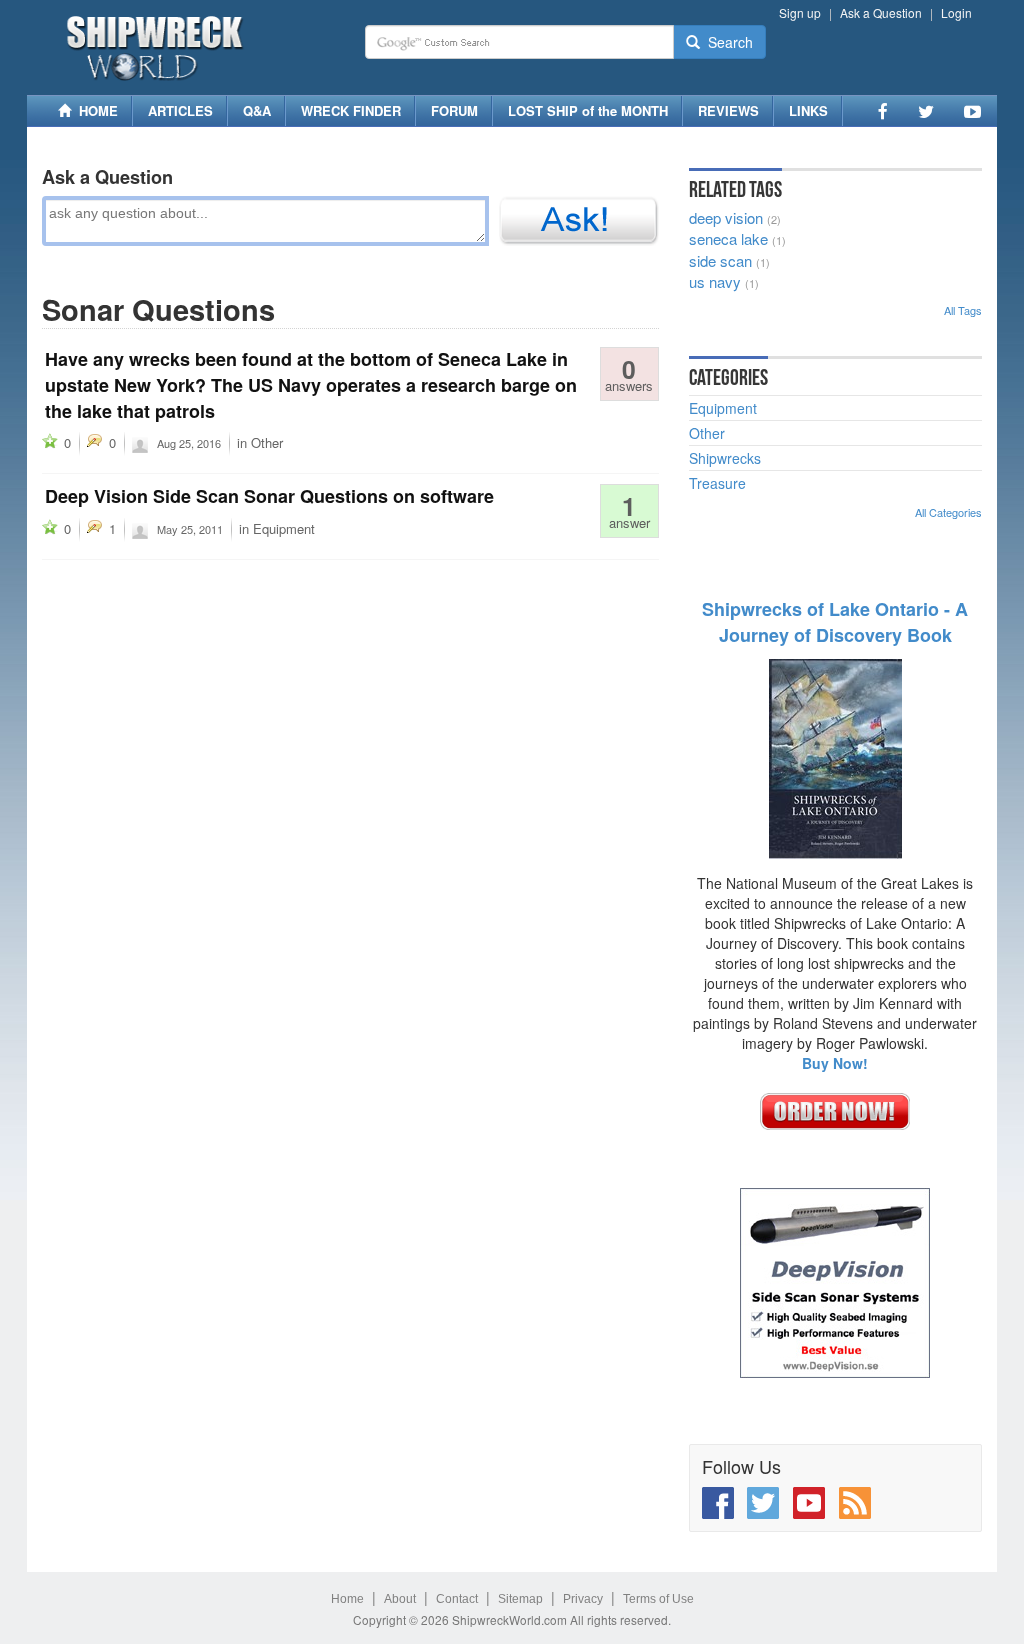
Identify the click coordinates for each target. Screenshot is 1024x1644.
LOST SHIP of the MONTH (588, 110)
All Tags (963, 310)
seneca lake (728, 238)
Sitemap (520, 1599)
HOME (94, 110)
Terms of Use (658, 1599)
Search (726, 42)
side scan (720, 260)
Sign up (800, 12)
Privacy (583, 1599)
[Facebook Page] (883, 111)
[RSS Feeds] (855, 1503)
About (400, 1599)
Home (347, 1599)
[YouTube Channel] (972, 111)
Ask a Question (881, 12)
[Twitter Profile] (926, 111)
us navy (715, 281)
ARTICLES (180, 110)
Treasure (717, 483)
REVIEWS (728, 110)
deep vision (726, 217)
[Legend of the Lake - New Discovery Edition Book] (835, 756)
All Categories (948, 512)
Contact (457, 1599)
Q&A (257, 110)
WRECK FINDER (351, 110)
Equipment (284, 528)
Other (267, 442)
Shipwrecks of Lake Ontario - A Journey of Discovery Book (835, 622)
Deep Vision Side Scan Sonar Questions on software (269, 496)
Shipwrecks (725, 458)
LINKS (808, 110)
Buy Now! (835, 1063)
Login (956, 12)
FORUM (454, 110)
